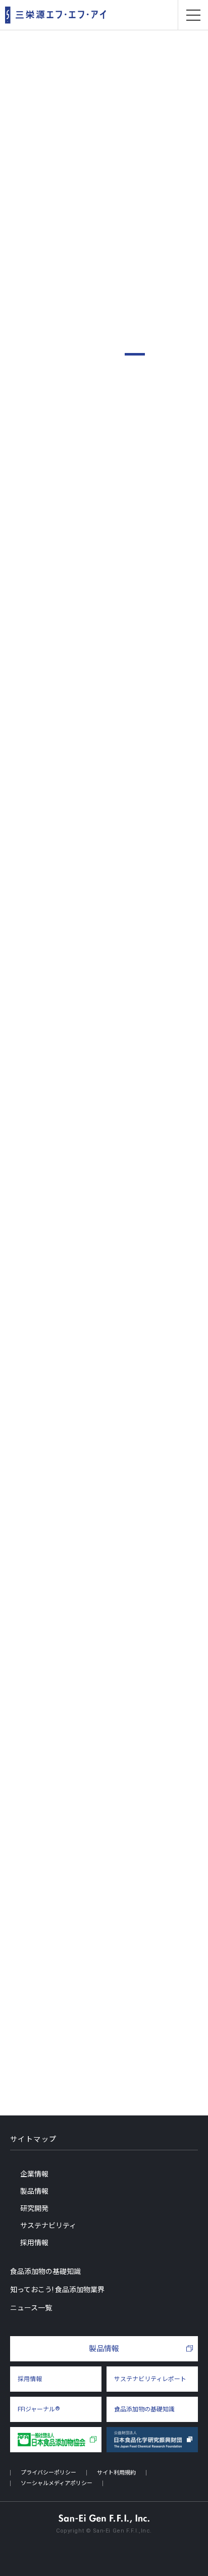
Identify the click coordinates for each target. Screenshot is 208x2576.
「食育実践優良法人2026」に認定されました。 (96, 1688)
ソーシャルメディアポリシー (57, 2483)
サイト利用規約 (116, 2473)
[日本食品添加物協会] (56, 2440)
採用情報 (34, 2243)
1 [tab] (135, 354)
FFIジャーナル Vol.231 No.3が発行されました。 (98, 1598)
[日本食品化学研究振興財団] (152, 2440)
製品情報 (106, 410)
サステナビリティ (48, 2226)
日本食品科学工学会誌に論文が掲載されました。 (99, 1553)
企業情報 (34, 2174)
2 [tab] (158, 354)
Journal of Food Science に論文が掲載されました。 (102, 1643)
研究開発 (34, 2208)
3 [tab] (181, 354)
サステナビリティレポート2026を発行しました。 (100, 1508)
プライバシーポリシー (48, 2473)
